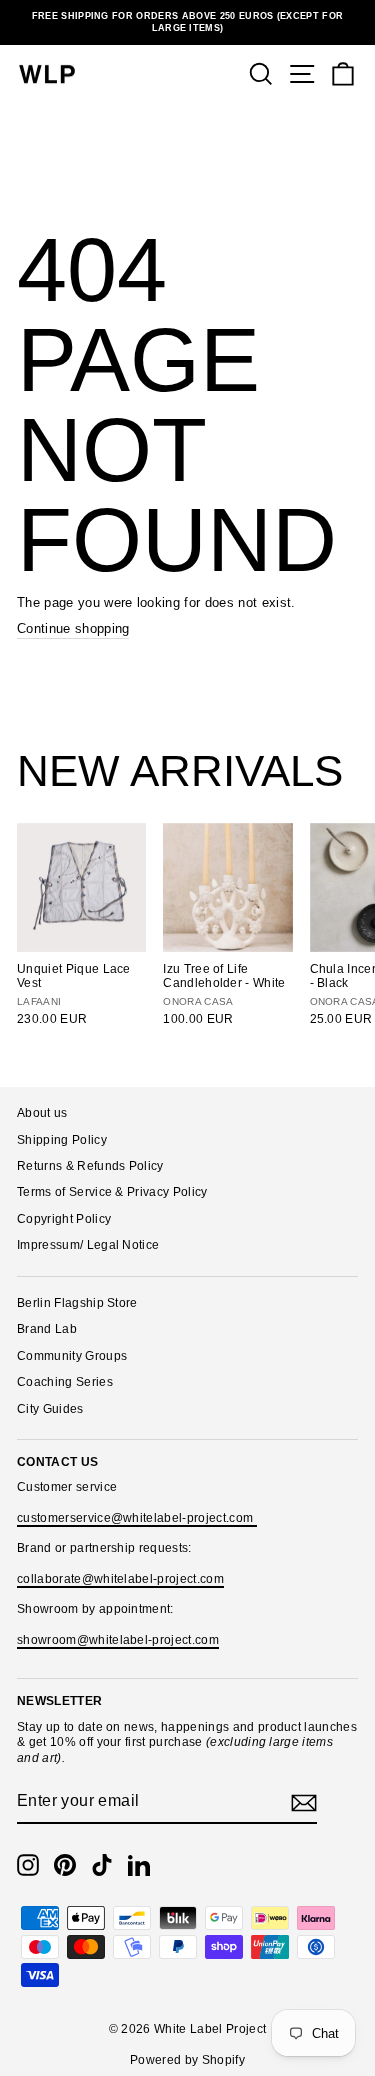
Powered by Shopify (187, 2060)
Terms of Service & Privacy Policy (112, 1192)
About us (42, 1113)
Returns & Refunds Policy (90, 1166)
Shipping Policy (62, 1140)
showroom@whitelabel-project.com (118, 1640)
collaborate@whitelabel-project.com (120, 1579)
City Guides (50, 1409)
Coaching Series (65, 1382)
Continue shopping (73, 628)
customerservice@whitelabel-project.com (137, 1518)
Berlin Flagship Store (77, 1303)
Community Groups (72, 1356)
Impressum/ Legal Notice (88, 1245)
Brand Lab (47, 1329)
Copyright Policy (64, 1219)
